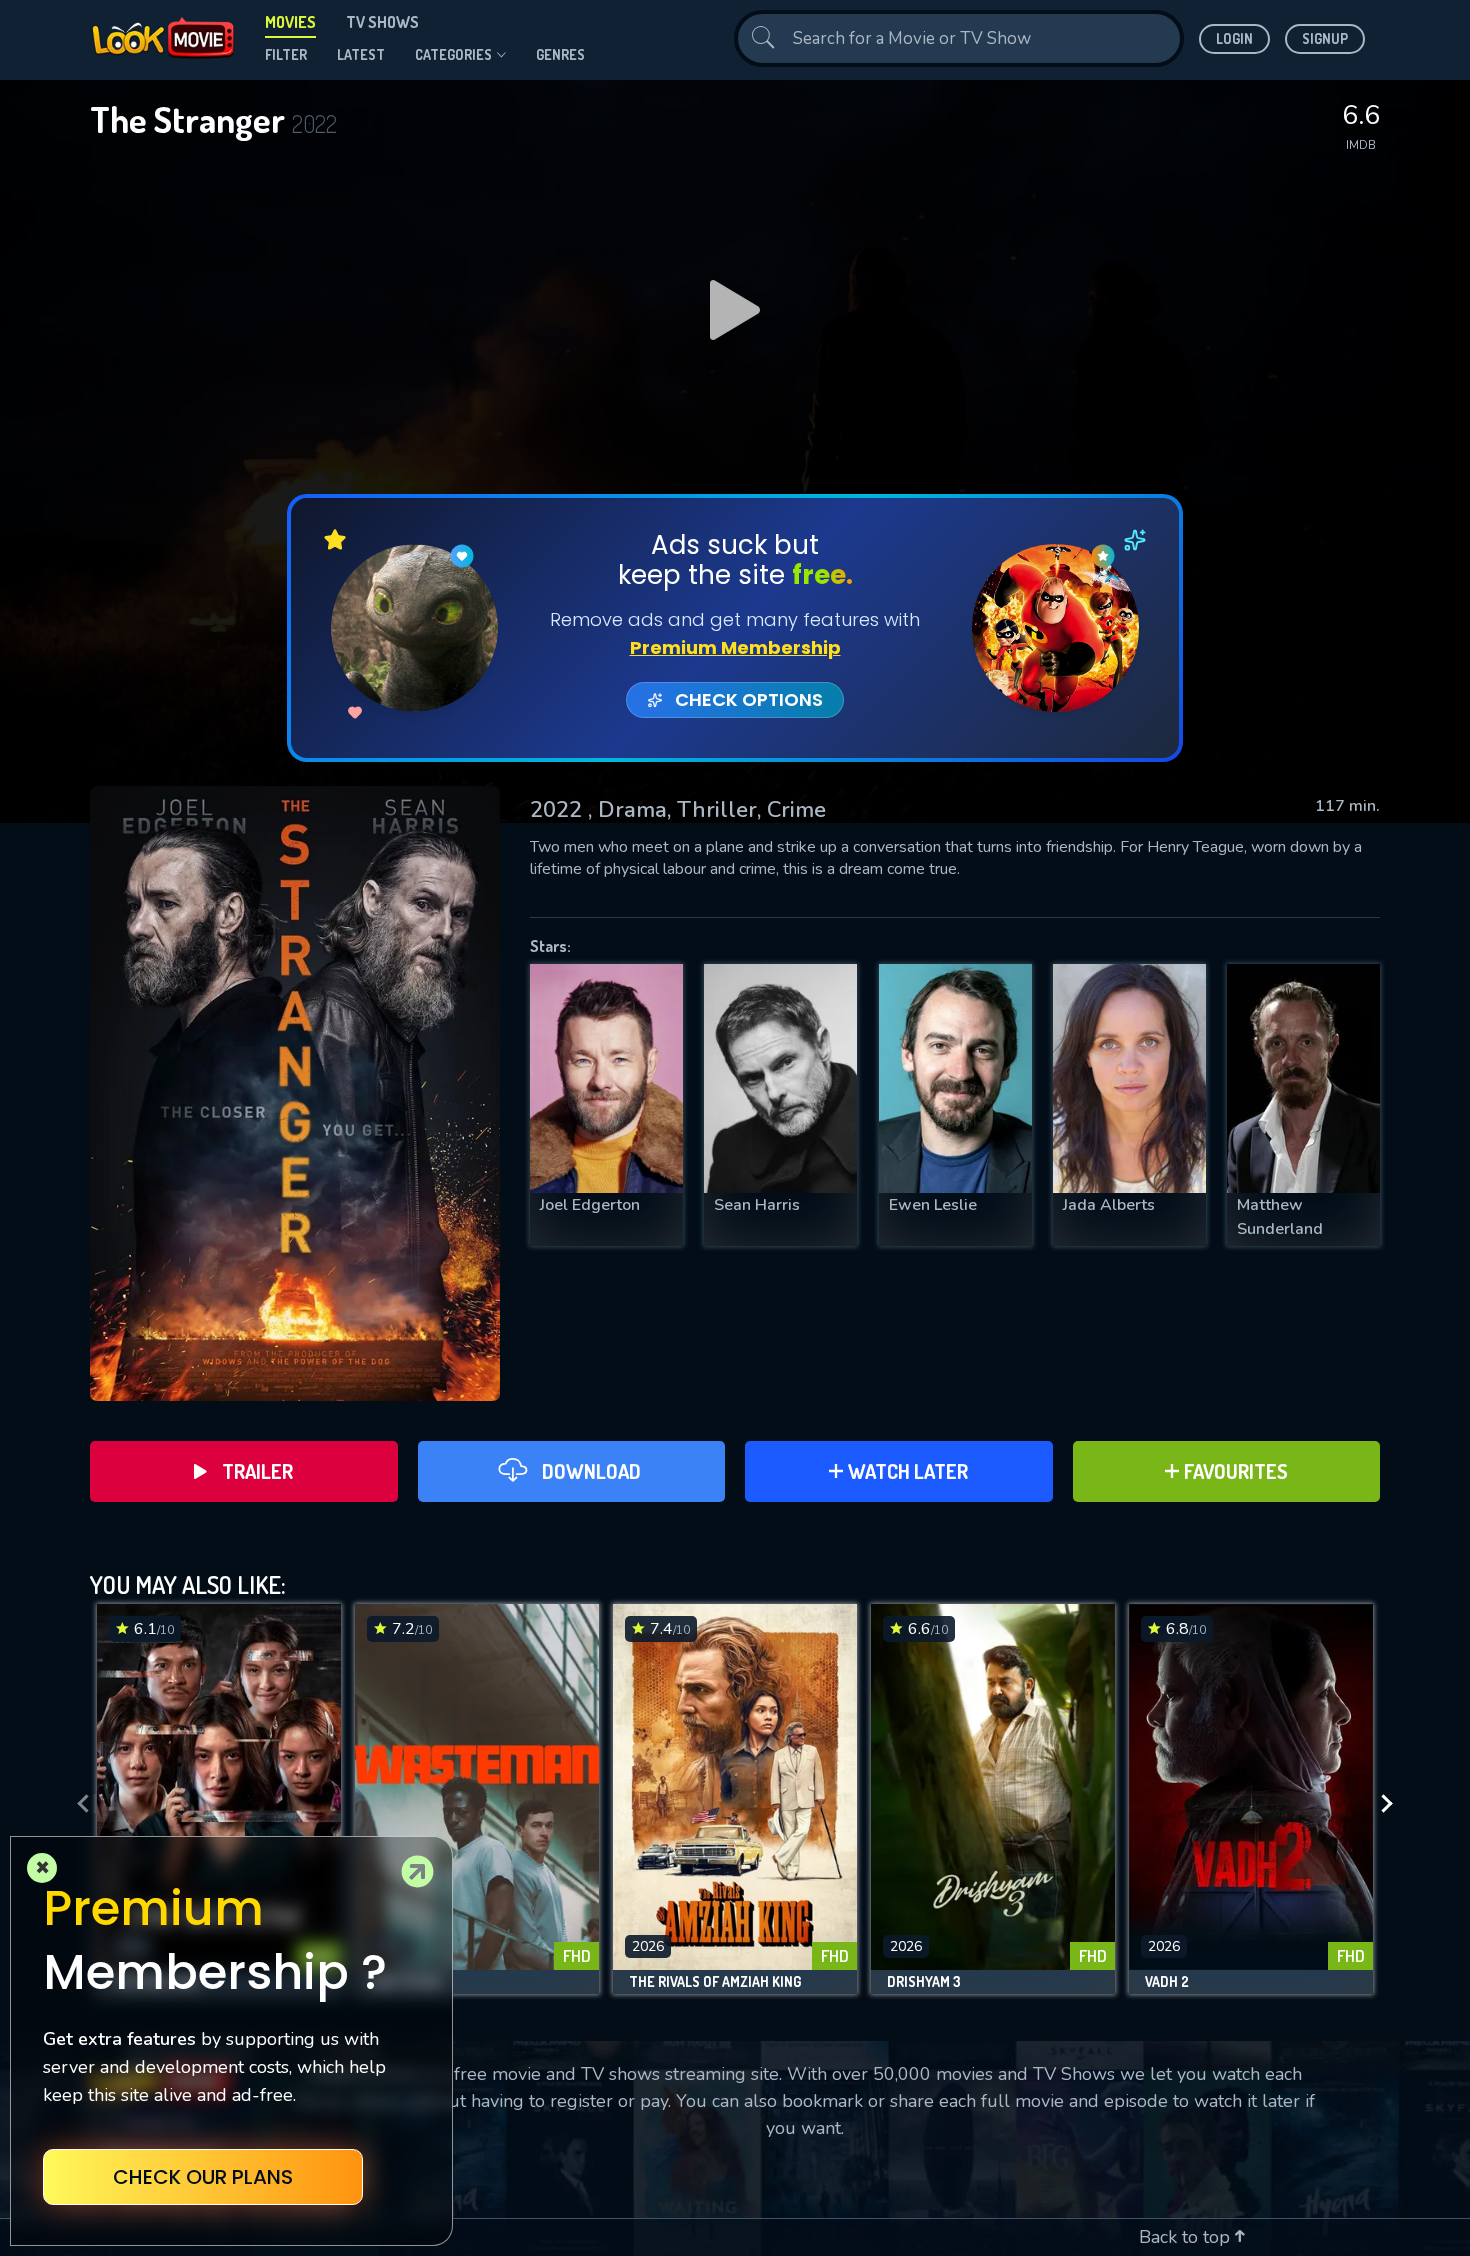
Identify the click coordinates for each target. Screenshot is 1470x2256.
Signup (1325, 38)
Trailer (257, 1471)
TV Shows (382, 22)
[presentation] (77, 1804)
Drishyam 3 (924, 1982)
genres (560, 54)
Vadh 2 (1167, 1982)
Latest (361, 54)
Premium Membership (735, 647)
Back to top (1187, 2237)
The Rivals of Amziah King (715, 1982)
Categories (453, 54)
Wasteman (406, 1982)
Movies (290, 22)
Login (1234, 38)
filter (286, 54)
